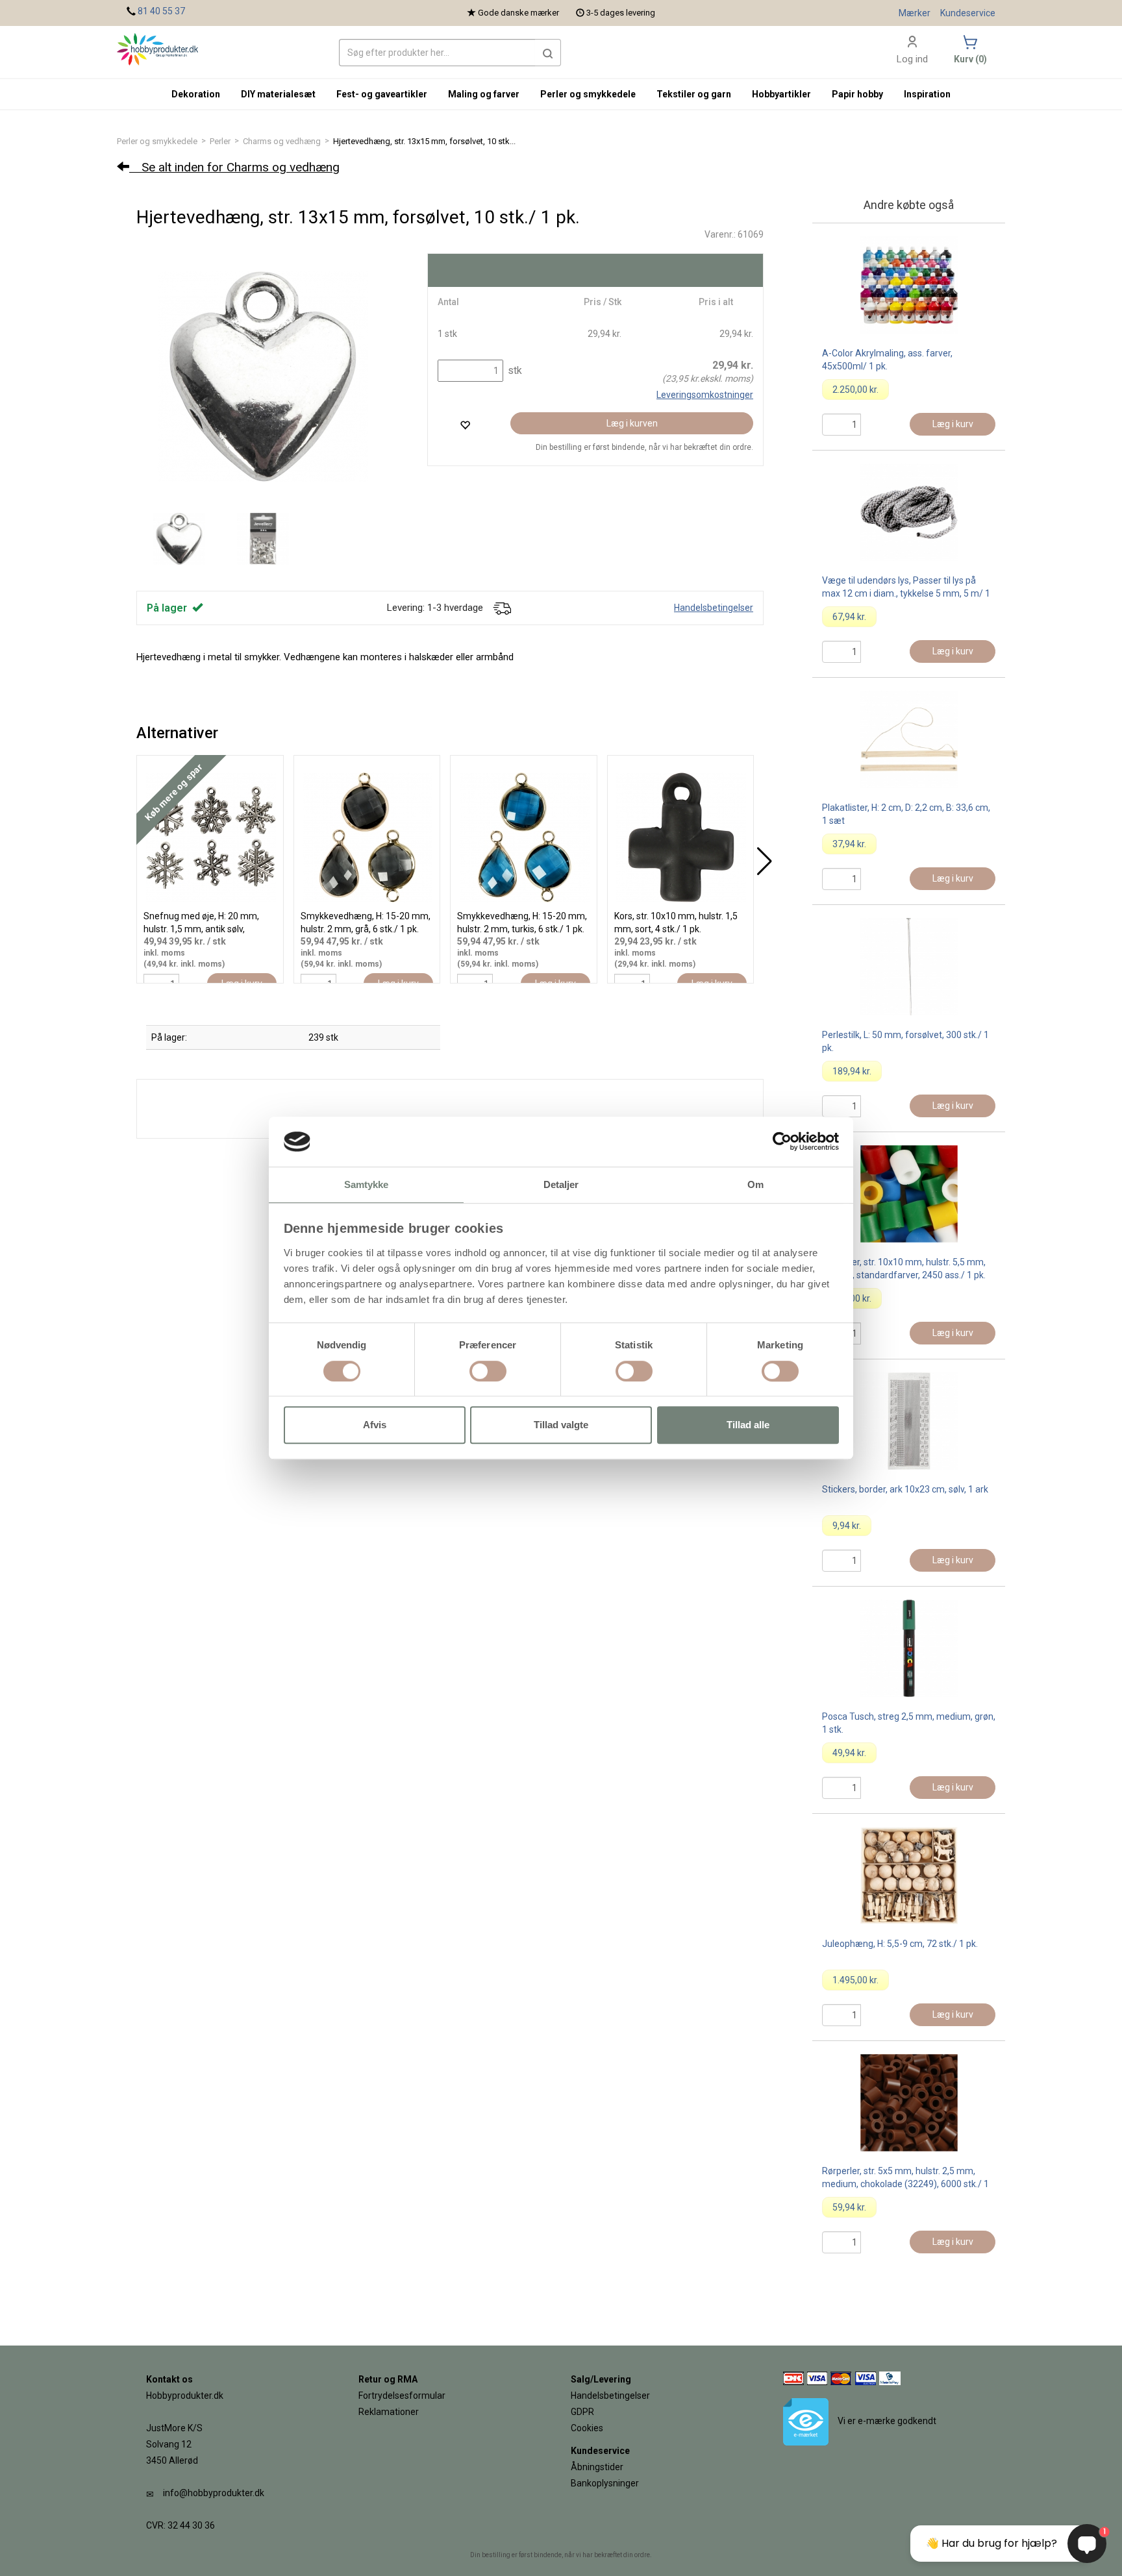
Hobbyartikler (781, 94)
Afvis (375, 1425)
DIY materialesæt (278, 94)
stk (514, 370)
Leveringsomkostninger (705, 395)
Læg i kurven (632, 423)
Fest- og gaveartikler (382, 94)
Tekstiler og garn (694, 94)
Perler (220, 141)
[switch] (488, 1371)
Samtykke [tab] (367, 1184)
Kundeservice (968, 13)
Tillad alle (748, 1425)
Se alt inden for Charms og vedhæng (234, 167)
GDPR (582, 2412)
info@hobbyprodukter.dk (214, 2493)
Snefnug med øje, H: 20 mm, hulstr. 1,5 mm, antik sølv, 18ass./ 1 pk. (201, 929)
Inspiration (927, 94)
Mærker (915, 13)
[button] (548, 53)
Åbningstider (597, 2467)
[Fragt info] (502, 608)
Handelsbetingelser (714, 608)
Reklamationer (389, 2412)
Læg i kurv (953, 424)
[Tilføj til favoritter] (465, 425)
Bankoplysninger (605, 2483)
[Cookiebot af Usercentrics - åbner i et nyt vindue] (782, 1142)
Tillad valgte (561, 1425)
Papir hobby (857, 94)
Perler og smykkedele (157, 141)
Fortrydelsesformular (402, 2396)
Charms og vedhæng (282, 141)
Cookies (587, 2428)
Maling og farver (484, 94)
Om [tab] (755, 1184)
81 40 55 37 (161, 11)
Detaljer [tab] (561, 1184)
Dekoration (196, 94)
